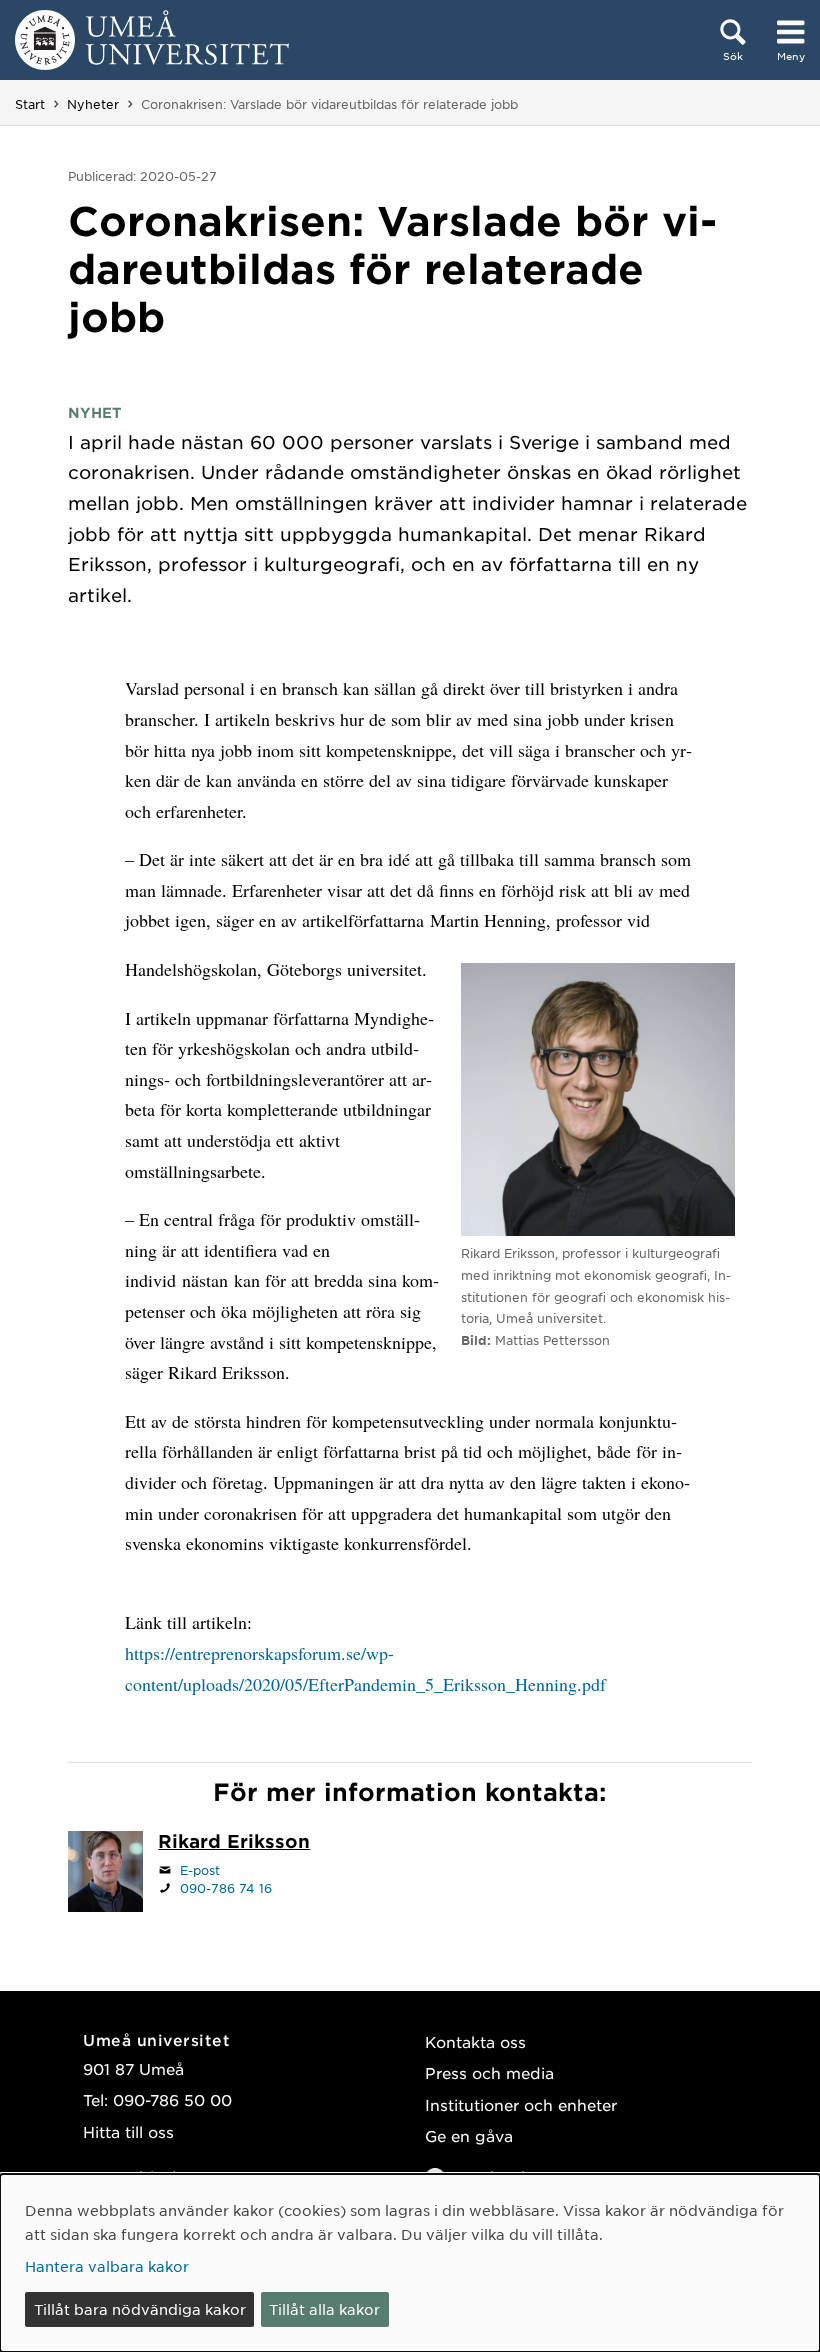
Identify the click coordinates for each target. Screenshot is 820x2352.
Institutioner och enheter (521, 2104)
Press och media (489, 2072)
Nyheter (93, 104)
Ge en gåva (469, 2135)
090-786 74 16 (226, 1888)
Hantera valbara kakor (107, 2266)
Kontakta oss (475, 2041)
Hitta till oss (128, 2131)
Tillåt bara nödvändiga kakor (140, 2309)
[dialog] (410, 2263)
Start (30, 104)
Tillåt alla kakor (324, 2309)
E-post (200, 1870)
